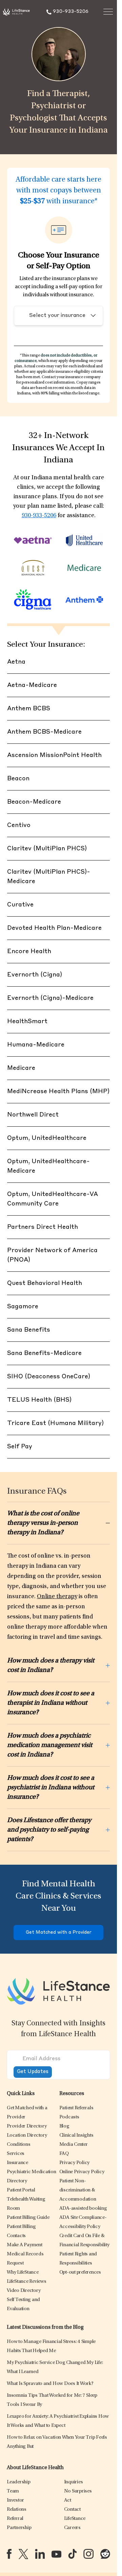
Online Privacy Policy (82, 2172)
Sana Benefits (29, 1330)
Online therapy (57, 1597)
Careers (72, 2528)
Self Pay (20, 1447)
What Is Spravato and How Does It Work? (50, 2384)
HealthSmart (27, 1021)
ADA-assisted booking (83, 2209)
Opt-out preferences (80, 2272)
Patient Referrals (76, 2108)
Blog (64, 2126)
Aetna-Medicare (32, 685)
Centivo (19, 825)
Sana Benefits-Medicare (44, 1353)
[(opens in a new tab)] (9, 2554)
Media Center (74, 2145)
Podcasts (69, 2117)
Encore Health (29, 951)
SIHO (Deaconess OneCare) (49, 1377)
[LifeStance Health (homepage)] (16, 12)
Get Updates (33, 2072)
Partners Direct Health (43, 1227)
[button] (27, 2126)
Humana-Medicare (36, 1045)
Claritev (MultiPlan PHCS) (47, 849)
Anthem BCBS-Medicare (44, 732)
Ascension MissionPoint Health (54, 755)
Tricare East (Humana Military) (55, 1423)
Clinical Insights (76, 2135)
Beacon (18, 779)
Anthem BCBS (29, 709)
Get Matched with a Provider (59, 1933)
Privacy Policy (75, 2163)
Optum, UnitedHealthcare (47, 1138)
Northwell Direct (33, 1115)
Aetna (16, 662)
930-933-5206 (39, 516)
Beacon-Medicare (34, 802)
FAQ (64, 2154)
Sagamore (23, 1307)
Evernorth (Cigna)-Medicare (50, 998)
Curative (20, 905)
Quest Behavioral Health (45, 1283)
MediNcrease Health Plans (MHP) (58, 1091)
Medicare (21, 1068)
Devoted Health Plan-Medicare (54, 928)
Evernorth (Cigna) (35, 975)
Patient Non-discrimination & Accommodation (78, 2190)
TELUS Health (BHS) (39, 1400)
